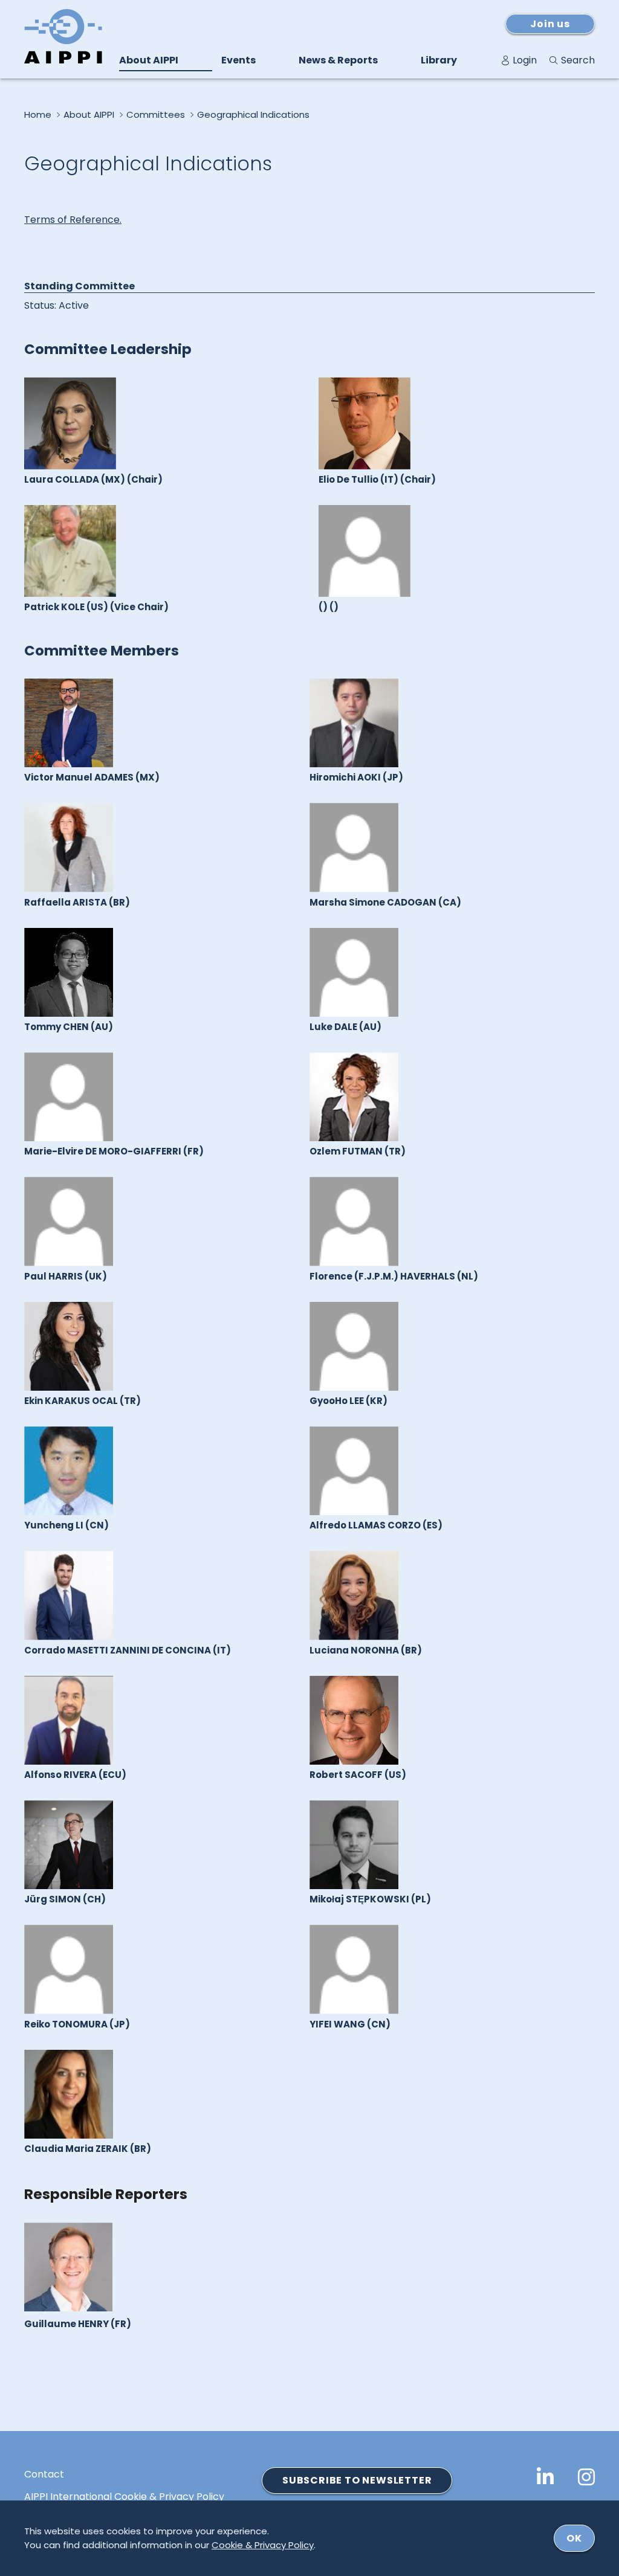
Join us (550, 24)
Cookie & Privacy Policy (263, 2545)
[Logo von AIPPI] (63, 36)
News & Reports (338, 60)
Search (578, 60)
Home (38, 115)
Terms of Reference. (73, 220)
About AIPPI (149, 60)
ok (574, 2538)
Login (525, 60)
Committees (156, 115)
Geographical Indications (253, 115)
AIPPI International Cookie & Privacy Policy (124, 2497)
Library (439, 60)
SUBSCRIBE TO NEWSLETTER (357, 2480)
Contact (44, 2475)
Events (238, 60)
